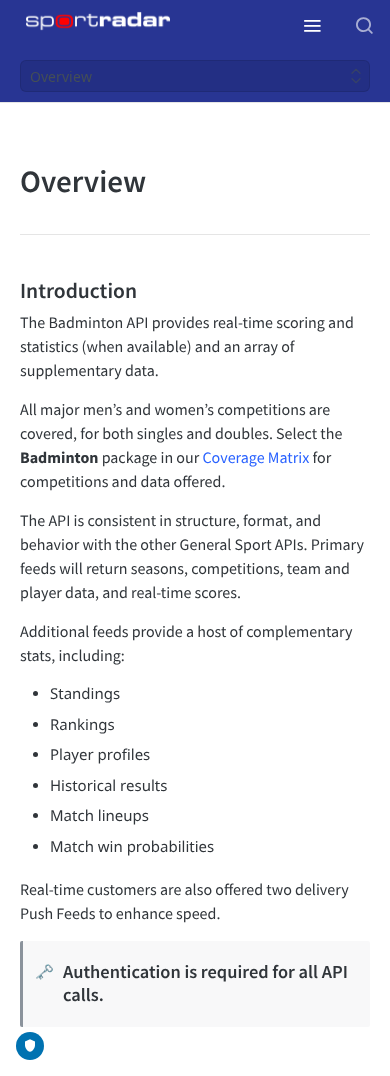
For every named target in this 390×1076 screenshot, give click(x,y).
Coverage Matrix (255, 458)
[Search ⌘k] (364, 25)
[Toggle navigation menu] (312, 25)
